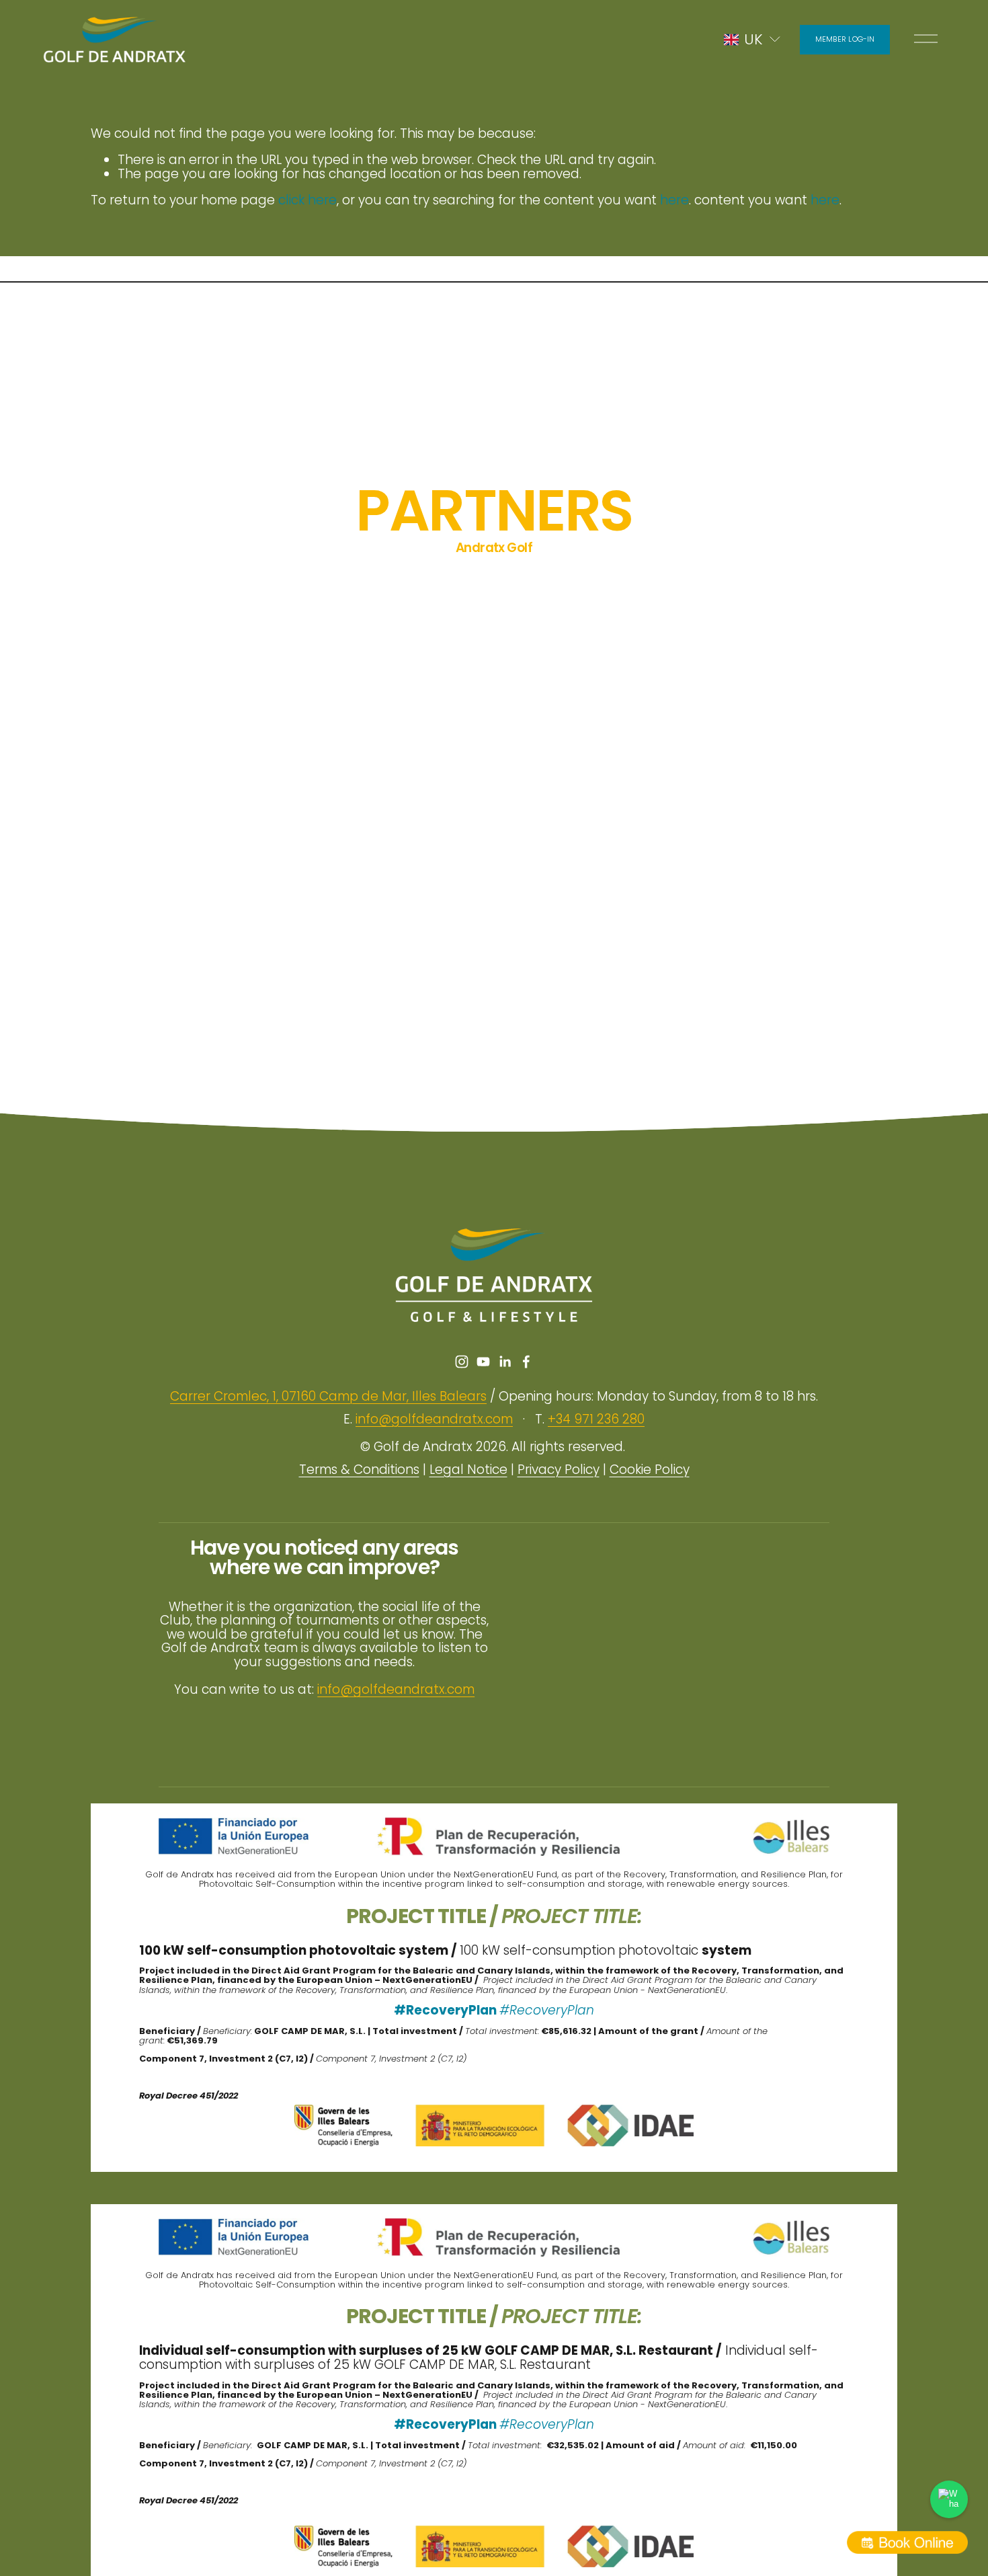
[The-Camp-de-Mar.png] (796, 634)
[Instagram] (462, 1362)
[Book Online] (907, 2542)
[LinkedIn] (505, 1362)
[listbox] (753, 39)
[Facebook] (526, 1362)
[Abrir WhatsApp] (949, 2499)
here (674, 200)
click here (307, 200)
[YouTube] (483, 1362)
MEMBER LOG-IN (845, 39)
